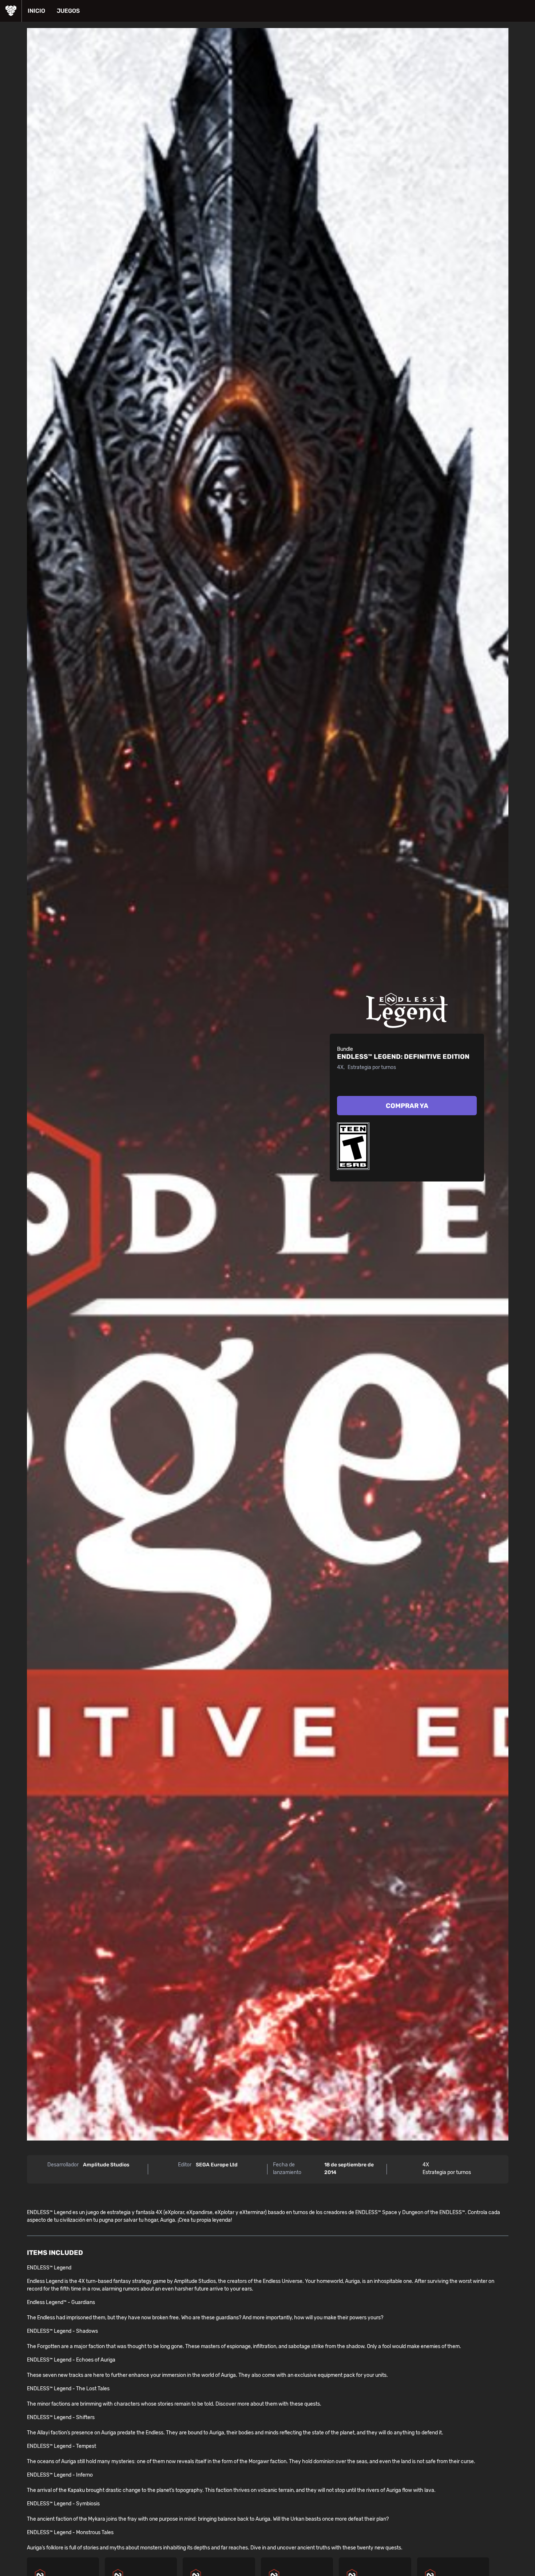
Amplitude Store (11, 11)
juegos (68, 11)
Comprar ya (407, 1106)
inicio (36, 11)
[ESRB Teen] (353, 1146)
